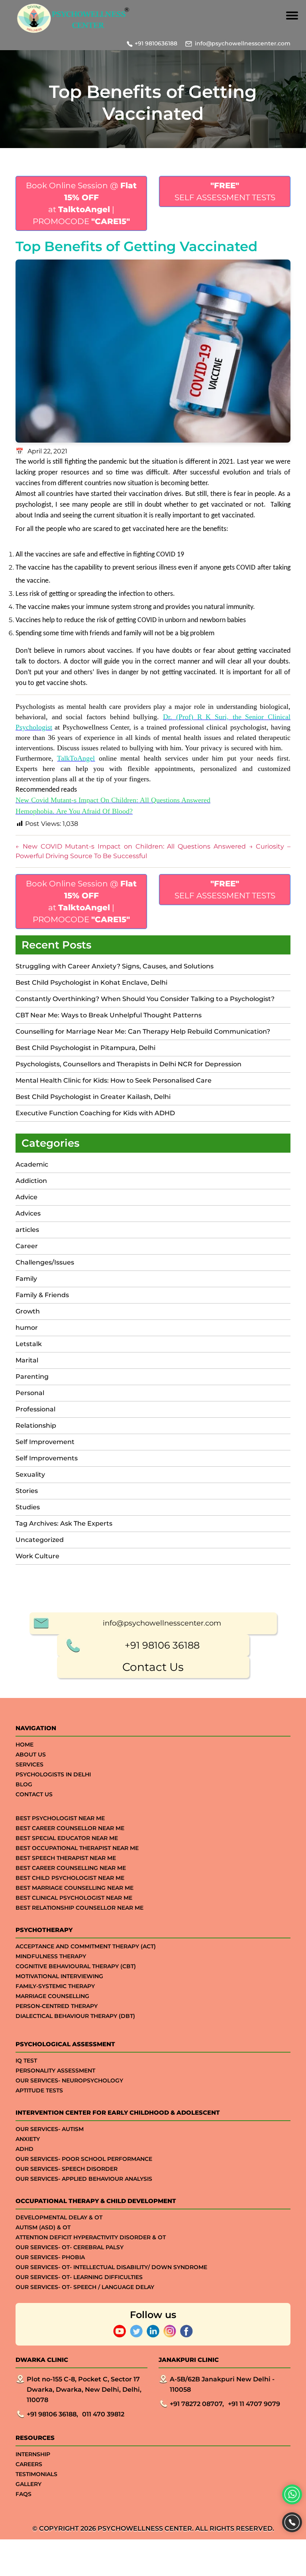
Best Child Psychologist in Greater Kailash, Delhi (93, 1097)
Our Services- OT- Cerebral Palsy (70, 2247)
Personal (30, 1393)
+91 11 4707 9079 (254, 2404)
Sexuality (30, 1474)
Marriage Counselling (52, 1996)
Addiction (31, 1181)
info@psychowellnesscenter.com (243, 43)
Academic (32, 1164)
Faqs (24, 2494)
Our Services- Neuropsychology (69, 2080)
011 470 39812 (103, 2414)
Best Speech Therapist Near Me (66, 1858)
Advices (28, 1213)
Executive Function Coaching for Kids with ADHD (96, 1113)
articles (27, 1230)
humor (27, 1328)
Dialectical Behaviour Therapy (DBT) (75, 2016)
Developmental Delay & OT (59, 2217)
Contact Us (153, 1667)
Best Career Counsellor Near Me (70, 1828)
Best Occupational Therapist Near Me (77, 1848)
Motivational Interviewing (59, 1976)
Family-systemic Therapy (55, 1986)
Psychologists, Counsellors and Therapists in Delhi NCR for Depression (128, 1064)
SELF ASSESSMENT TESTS (225, 191)
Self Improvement (45, 1442)
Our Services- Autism (50, 2129)
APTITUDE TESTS (39, 2090)
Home (25, 1745)
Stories (27, 1491)
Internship (33, 2454)
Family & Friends (42, 1295)
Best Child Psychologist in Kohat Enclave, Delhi (91, 983)
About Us (31, 1754)
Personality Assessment (55, 2071)
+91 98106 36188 (162, 1645)
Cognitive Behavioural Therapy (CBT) (76, 1966)
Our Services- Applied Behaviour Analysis (84, 2179)
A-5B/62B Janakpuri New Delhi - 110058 (222, 2384)
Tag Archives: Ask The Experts (64, 1523)
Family (26, 1279)
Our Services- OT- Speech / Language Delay (85, 2287)
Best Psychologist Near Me (60, 1818)
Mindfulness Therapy (51, 1956)
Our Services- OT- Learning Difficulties (79, 2277)
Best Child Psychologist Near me (70, 1878)
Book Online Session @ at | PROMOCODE (81, 203)
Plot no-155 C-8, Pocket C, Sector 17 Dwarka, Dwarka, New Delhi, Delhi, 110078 (84, 2390)
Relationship (36, 1426)
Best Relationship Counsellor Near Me (79, 1908)
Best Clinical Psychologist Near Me (74, 1898)
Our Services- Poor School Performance (84, 2159)
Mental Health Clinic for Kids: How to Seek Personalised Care (114, 1080)
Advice (26, 1197)
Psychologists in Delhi (53, 1774)
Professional (35, 1409)
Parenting (32, 1377)
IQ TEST (26, 2061)
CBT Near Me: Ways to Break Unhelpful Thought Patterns (109, 1015)
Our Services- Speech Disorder (67, 2169)
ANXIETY (28, 2139)
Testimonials (36, 2474)
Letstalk (29, 1344)
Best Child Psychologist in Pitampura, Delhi (85, 1048)
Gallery (28, 2484)
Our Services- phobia (50, 2257)
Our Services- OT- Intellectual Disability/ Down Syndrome (111, 2267)
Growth (28, 1311)
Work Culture (37, 1556)
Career (27, 1246)
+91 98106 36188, (52, 2414)
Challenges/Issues (45, 1262)
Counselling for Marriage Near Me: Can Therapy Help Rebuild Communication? (143, 1031)
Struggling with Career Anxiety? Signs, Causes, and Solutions (115, 966)
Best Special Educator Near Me (67, 1838)
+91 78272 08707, (197, 2404)
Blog (24, 1784)
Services (29, 1764)
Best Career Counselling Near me (71, 1868)
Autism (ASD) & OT (43, 2227)
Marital (27, 1360)
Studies (28, 1507)
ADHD (25, 2149)
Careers (29, 2464)
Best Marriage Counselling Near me (75, 1888)
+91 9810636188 (156, 43)
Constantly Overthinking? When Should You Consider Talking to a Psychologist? (145, 999)
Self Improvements (47, 1458)
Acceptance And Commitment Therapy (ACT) (86, 1946)
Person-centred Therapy (57, 2006)
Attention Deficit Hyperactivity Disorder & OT (91, 2237)
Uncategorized (40, 1540)
